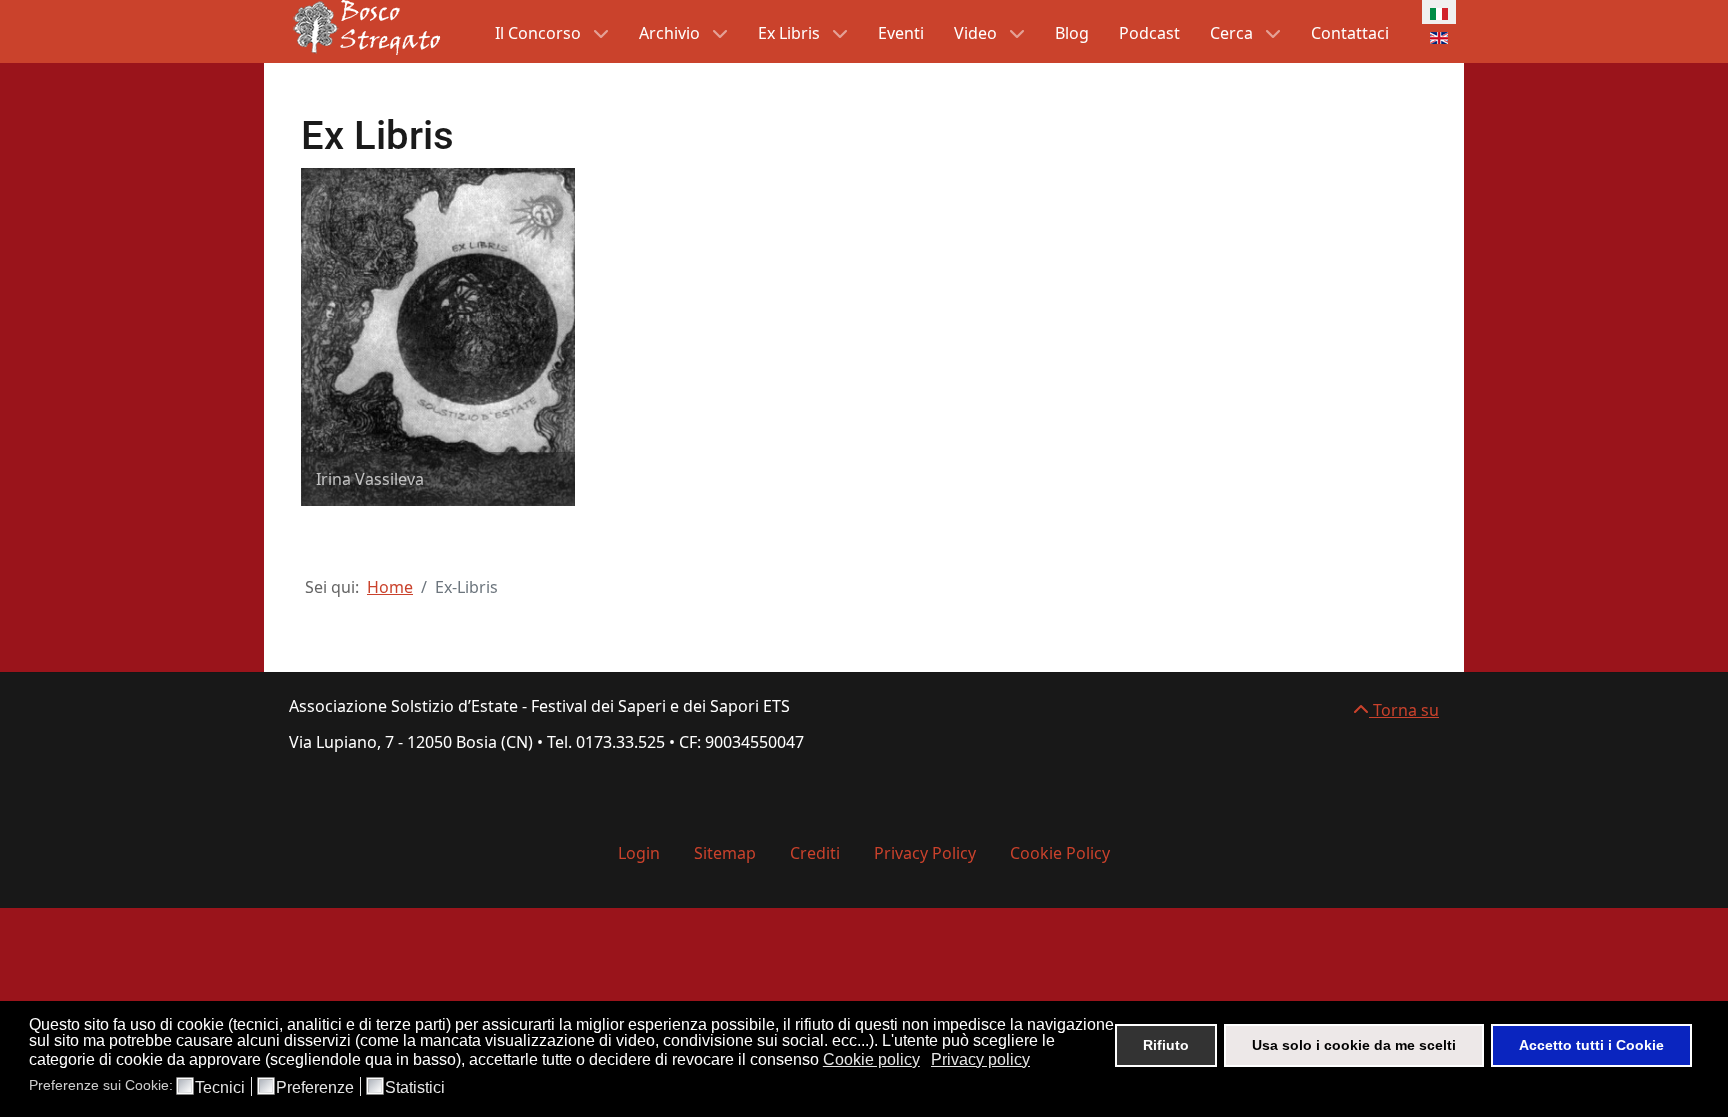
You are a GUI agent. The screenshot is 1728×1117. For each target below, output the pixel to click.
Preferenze (315, 1088)
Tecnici (220, 1088)
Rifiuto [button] (1166, 1045)
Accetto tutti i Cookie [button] (1591, 1045)
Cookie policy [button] (871, 1059)
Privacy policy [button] (980, 1059)
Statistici (415, 1088)
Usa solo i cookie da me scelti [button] (1354, 1045)
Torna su (1404, 710)
